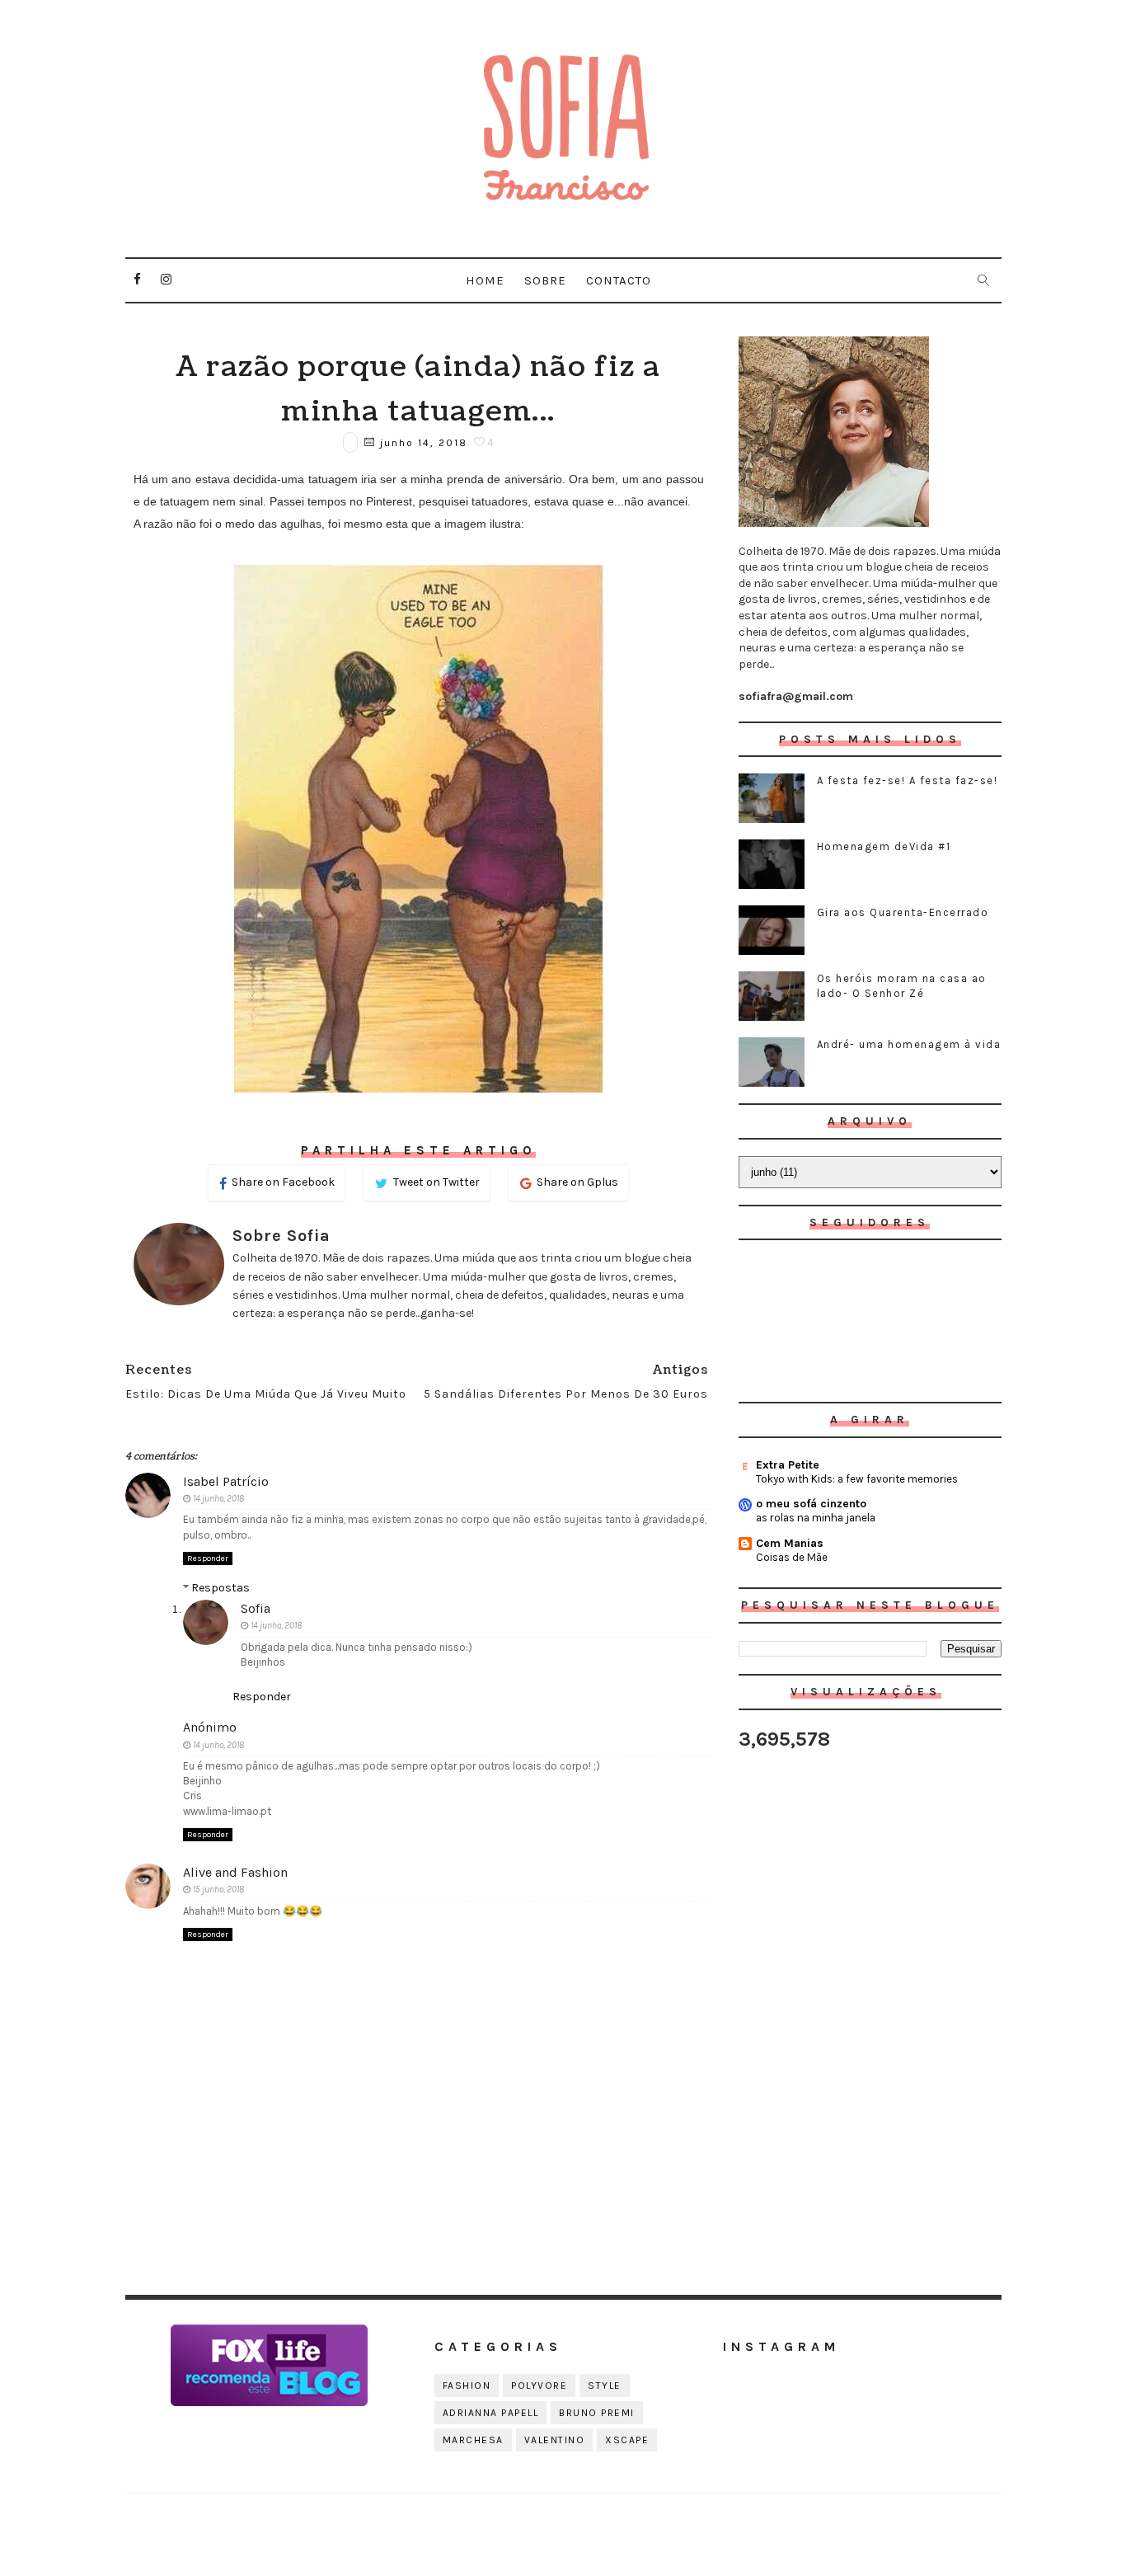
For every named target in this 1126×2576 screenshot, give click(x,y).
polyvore (539, 2386)
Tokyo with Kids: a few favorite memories (857, 1479)
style (605, 2386)
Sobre (545, 280)
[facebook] (138, 280)
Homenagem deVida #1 (884, 846)
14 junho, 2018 (218, 1499)
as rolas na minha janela (816, 1518)
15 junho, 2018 (218, 1890)
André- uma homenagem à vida (909, 1044)
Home (485, 280)
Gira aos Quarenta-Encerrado (903, 912)
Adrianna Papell (491, 2413)
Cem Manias (790, 1543)
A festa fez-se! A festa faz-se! (908, 780)
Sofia (256, 1608)
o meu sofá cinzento (811, 1504)
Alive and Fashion (235, 1872)
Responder (208, 1558)
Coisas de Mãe (792, 1557)
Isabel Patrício (226, 1481)
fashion (467, 2386)
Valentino (555, 2440)
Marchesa (473, 2440)
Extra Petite (788, 1465)
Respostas (221, 1588)
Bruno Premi (597, 2413)
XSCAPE (627, 2440)
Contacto (619, 280)
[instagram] (167, 280)
